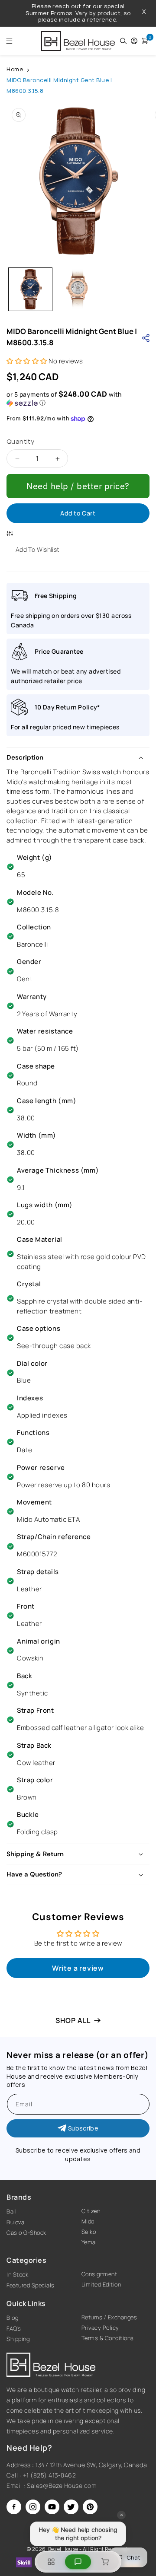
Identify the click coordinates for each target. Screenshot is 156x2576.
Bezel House (63, 2549)
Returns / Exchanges (109, 2317)
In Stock (17, 2274)
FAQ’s (14, 2328)
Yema (89, 2242)
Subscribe (83, 2128)
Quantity (20, 441)
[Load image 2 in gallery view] (78, 289)
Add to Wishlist (37, 549)
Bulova (15, 2222)
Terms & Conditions (108, 2338)
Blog (12, 2318)
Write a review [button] (78, 1968)
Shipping (18, 2339)
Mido (88, 2221)
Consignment (99, 2274)
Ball (11, 2211)
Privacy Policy (100, 2328)
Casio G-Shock (26, 2233)
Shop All (73, 2020)
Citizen (91, 2211)
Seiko (89, 2232)
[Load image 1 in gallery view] (30, 289)
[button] (7, 41)
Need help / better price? (78, 486)
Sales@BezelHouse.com (62, 2485)
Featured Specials (31, 2285)
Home (15, 69)
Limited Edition (101, 2284)
